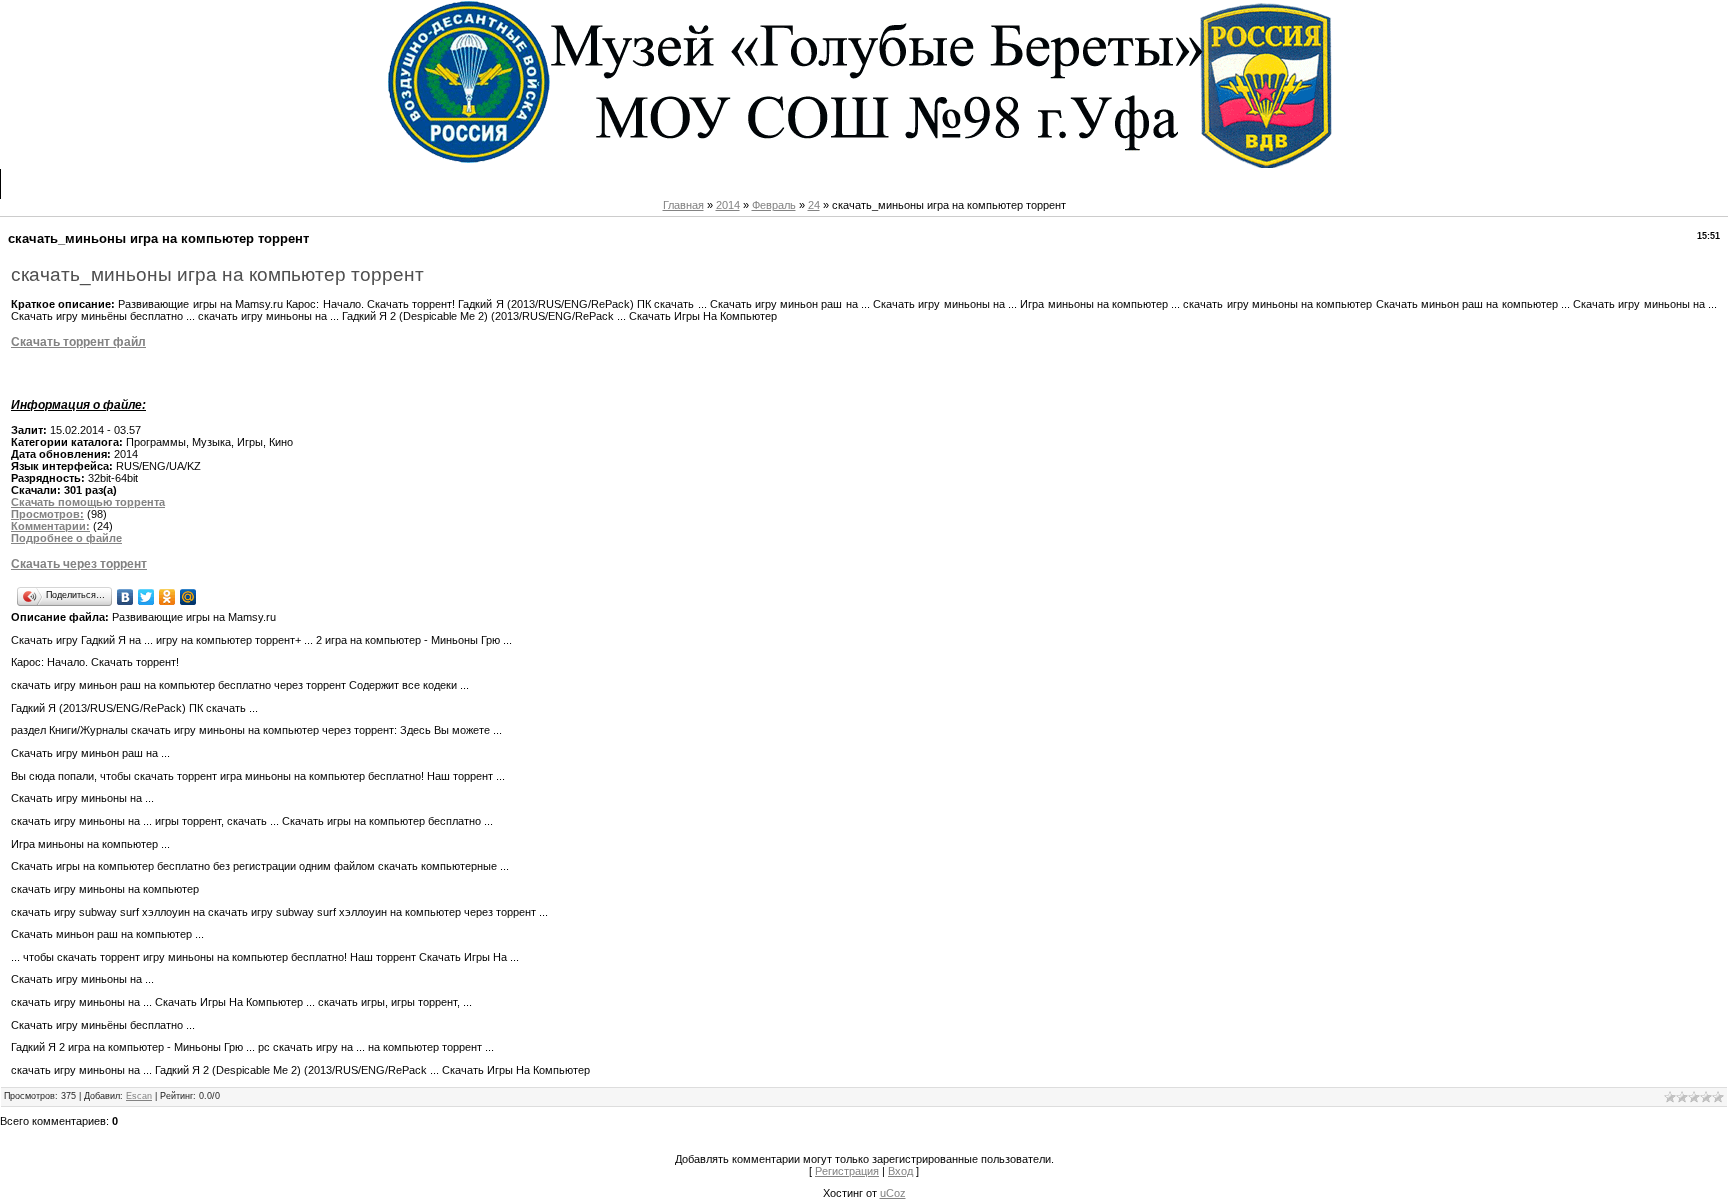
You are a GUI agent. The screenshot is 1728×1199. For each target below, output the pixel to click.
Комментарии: (50, 526)
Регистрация (633, 183)
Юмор (558, 183)
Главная (35, 183)
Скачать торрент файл (78, 342)
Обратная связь (193, 183)
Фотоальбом (380, 183)
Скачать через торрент (79, 564)
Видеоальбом (479, 183)
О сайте (103, 183)
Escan (139, 1096)
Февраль (774, 205)
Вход (706, 183)
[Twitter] (146, 597)
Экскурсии (291, 183)
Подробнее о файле (66, 538)
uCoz (893, 1193)
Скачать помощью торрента (88, 502)
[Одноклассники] (167, 597)
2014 (728, 205)
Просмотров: (47, 514)
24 (814, 205)
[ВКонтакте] (125, 597)
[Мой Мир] (188, 597)
